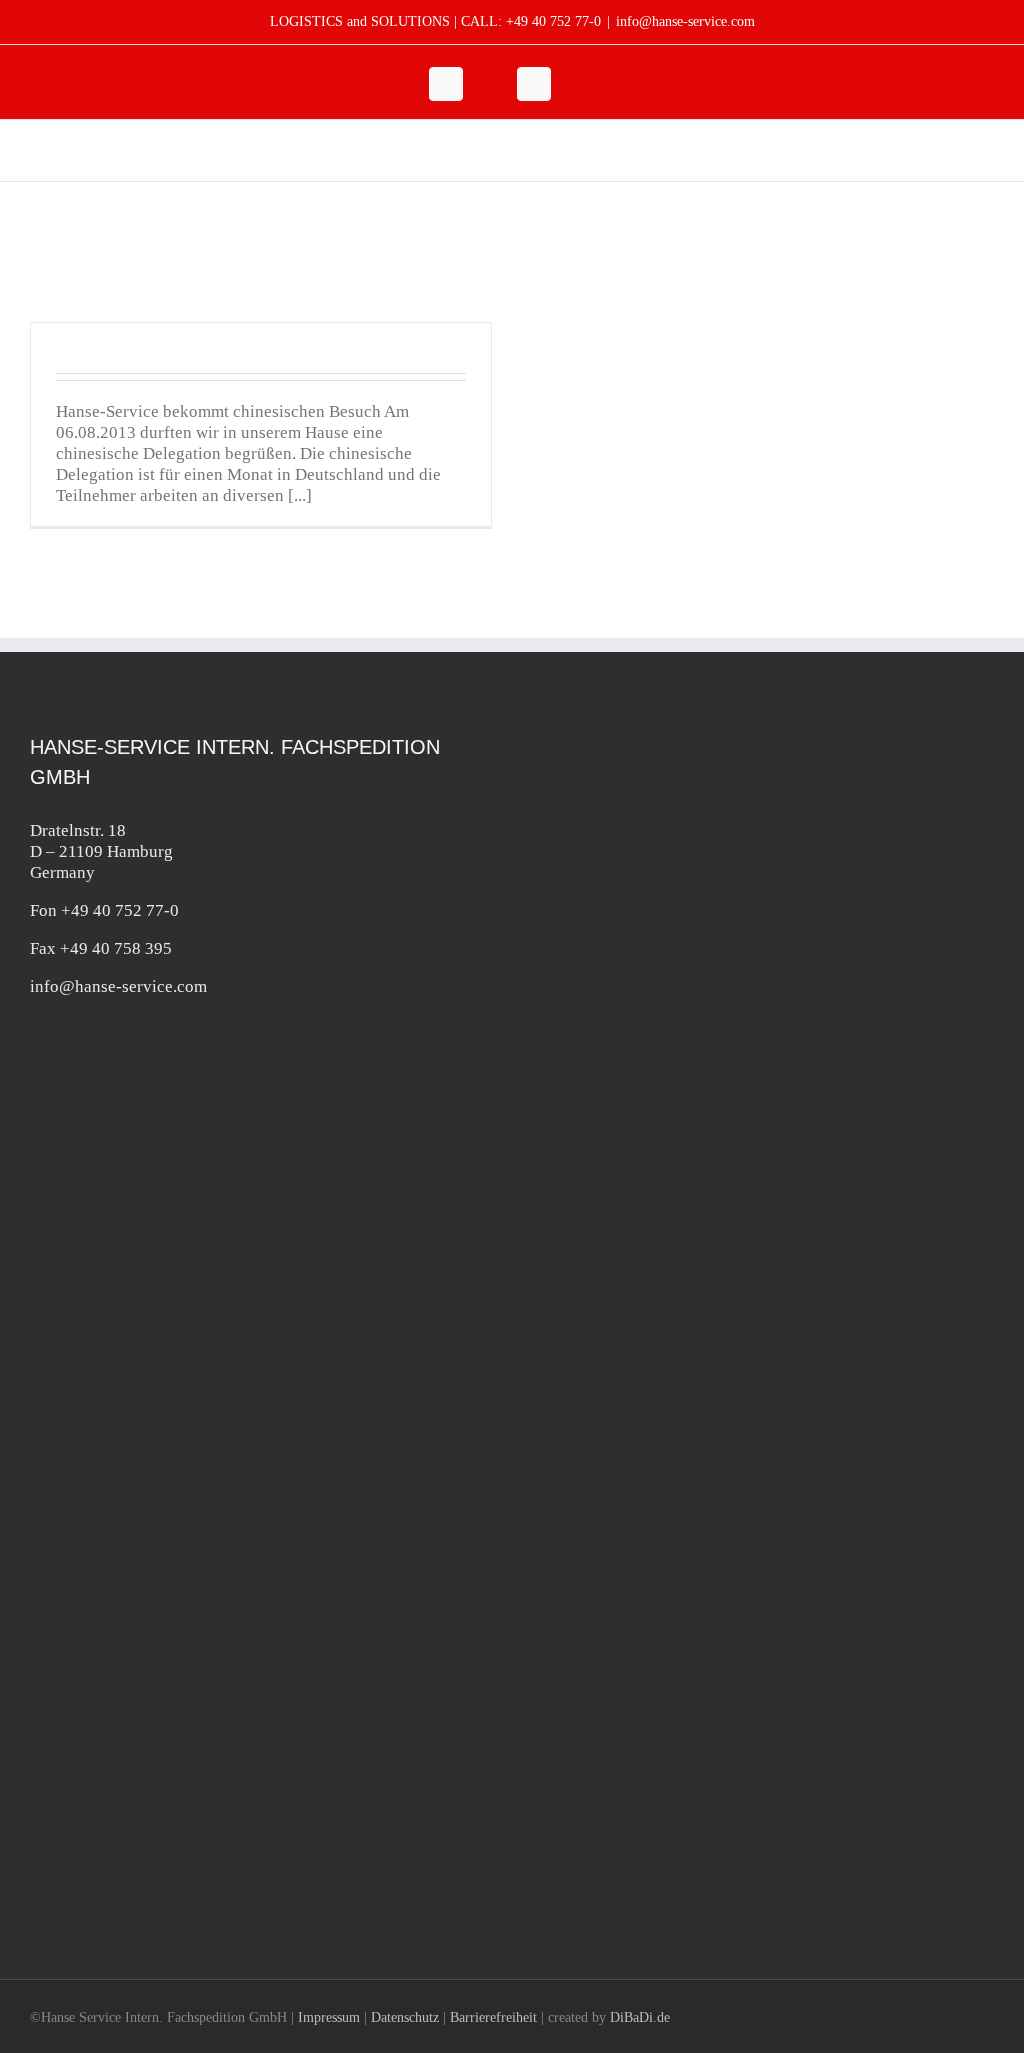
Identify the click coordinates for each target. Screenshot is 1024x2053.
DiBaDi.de (640, 2017)
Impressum (329, 2017)
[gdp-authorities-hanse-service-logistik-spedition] (652, 1647)
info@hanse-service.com (685, 21)
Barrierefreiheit (493, 2017)
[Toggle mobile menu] (986, 150)
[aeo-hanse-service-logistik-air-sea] (652, 1497)
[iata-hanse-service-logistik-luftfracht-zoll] (652, 1027)
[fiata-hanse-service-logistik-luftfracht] (652, 1177)
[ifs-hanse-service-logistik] (652, 1327)
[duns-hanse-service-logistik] (652, 1797)
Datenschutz (405, 2017)
